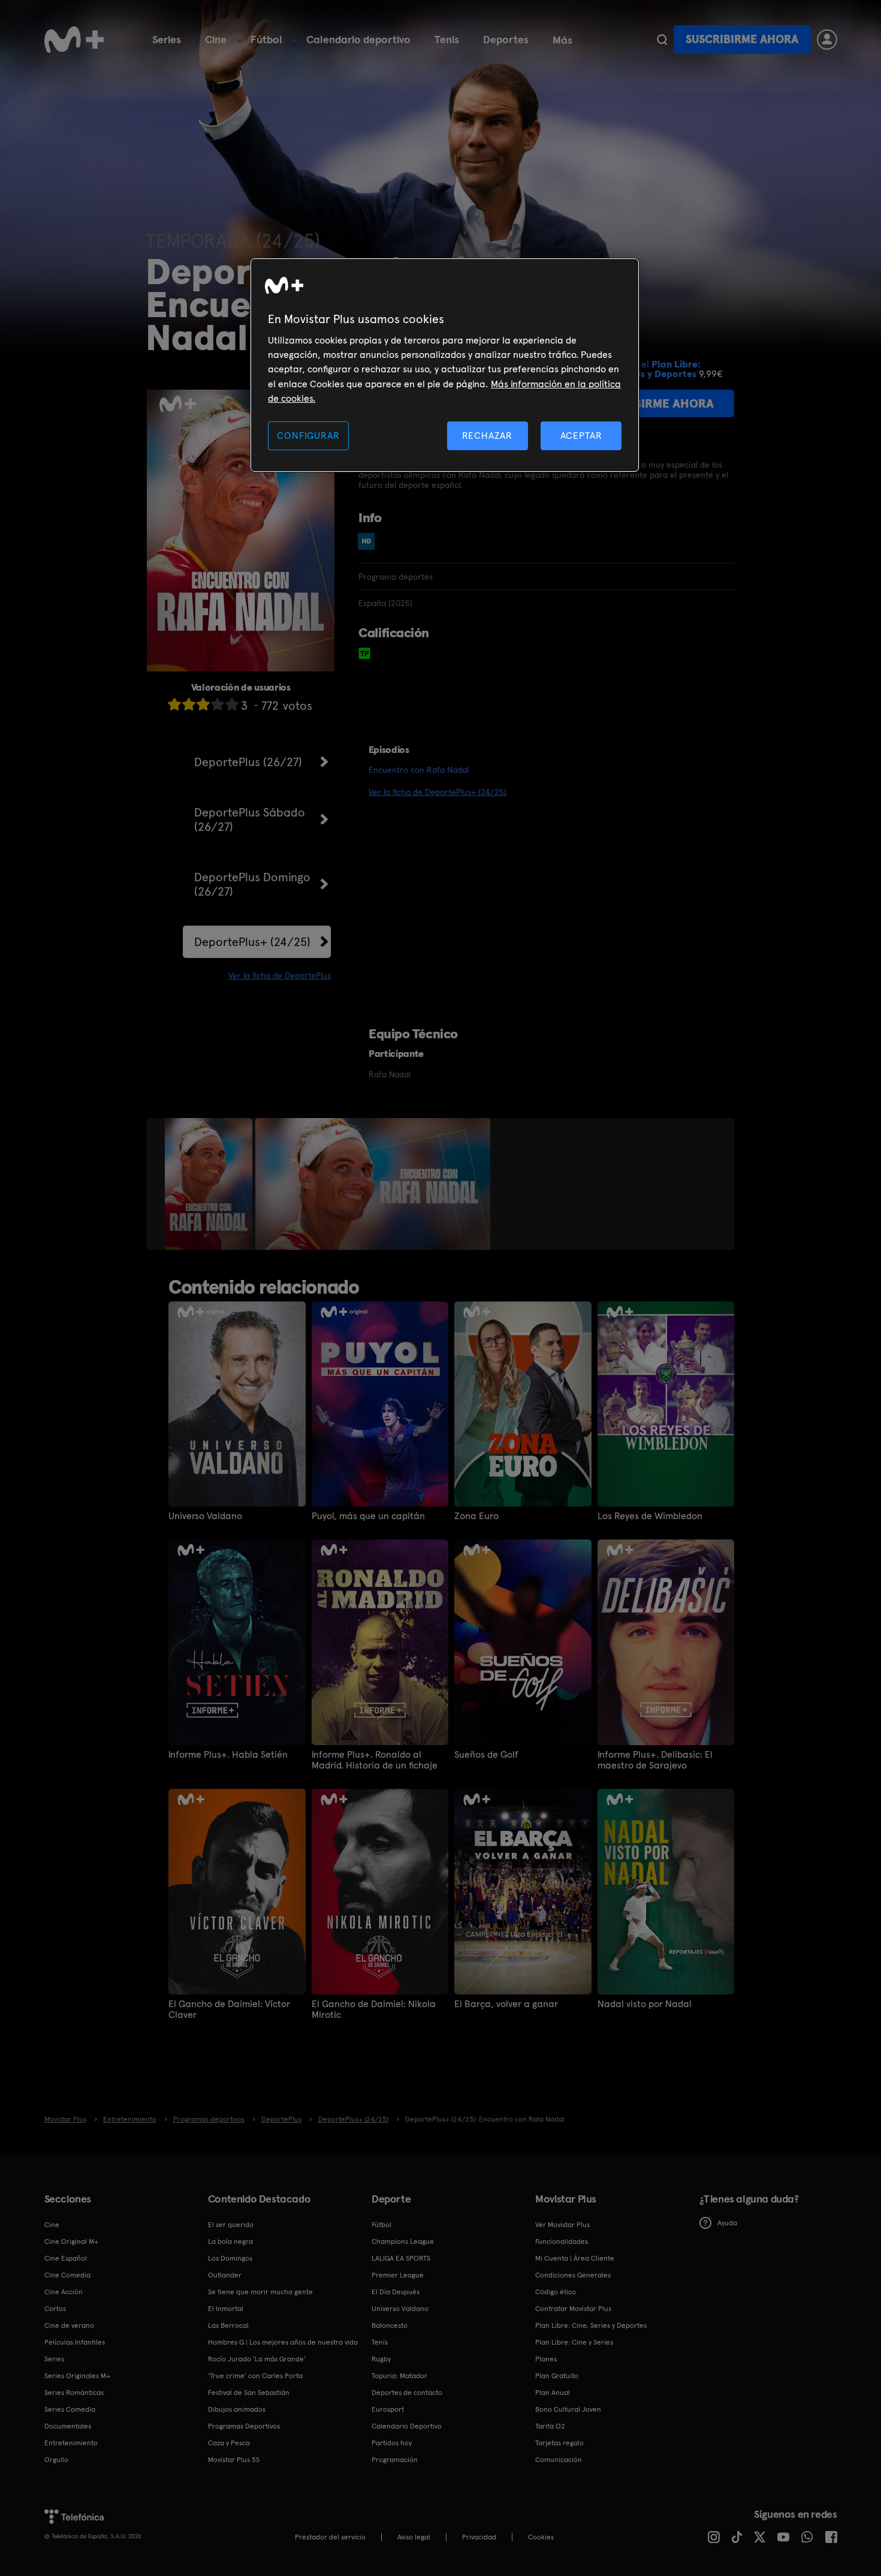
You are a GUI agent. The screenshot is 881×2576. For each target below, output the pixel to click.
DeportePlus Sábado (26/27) (250, 820)
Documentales (68, 2426)
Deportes (506, 39)
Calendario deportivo (358, 39)
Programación (395, 2460)
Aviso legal (414, 2537)
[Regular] (203, 704)
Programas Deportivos (244, 2426)
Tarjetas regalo (559, 2443)
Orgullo (56, 2460)
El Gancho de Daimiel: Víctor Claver (229, 2009)
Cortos (55, 2309)
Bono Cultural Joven (568, 2409)
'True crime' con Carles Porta (255, 2376)
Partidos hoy (392, 2443)
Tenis (447, 39)
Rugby (381, 2359)
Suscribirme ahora (742, 39)
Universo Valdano (205, 1516)
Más (562, 40)
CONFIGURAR (308, 436)
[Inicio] (74, 40)
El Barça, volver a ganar (506, 2004)
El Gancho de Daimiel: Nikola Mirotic (374, 2009)
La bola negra (230, 2241)
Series (167, 39)
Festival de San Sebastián (249, 2393)
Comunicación (559, 2460)
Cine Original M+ (71, 2241)
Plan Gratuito (557, 2376)
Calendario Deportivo (407, 2426)
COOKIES (541, 2537)
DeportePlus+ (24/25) (252, 942)
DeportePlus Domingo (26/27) (252, 884)
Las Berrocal (228, 2325)
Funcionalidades (562, 2241)
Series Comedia (70, 2409)
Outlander (225, 2275)
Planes (546, 2359)
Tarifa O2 (550, 2426)
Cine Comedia (67, 2275)
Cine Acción (64, 2292)
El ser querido (231, 2225)
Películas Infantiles (75, 2342)
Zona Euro (476, 1516)
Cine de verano (69, 2325)
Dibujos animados (237, 2409)
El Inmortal (226, 2309)
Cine (216, 39)
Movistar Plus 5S (234, 2460)
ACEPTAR (581, 436)
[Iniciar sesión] (827, 40)
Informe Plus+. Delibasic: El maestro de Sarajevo (655, 1760)
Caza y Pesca (229, 2443)
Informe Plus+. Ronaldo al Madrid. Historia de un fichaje (375, 1760)
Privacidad (479, 2537)
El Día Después (396, 2292)
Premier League (398, 2275)
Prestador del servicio (330, 2537)
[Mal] (189, 704)
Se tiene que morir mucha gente (260, 2292)
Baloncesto (390, 2325)
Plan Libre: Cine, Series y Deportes (591, 2325)
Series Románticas (74, 2393)
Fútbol (266, 39)
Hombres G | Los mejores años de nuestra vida (283, 2342)
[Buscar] (662, 40)
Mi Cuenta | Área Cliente (575, 2258)
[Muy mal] (174, 704)
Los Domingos (230, 2258)
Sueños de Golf (486, 1755)
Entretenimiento (71, 2443)
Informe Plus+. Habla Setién (228, 1755)
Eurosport (388, 2409)
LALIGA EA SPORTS (401, 2258)
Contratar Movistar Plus (573, 2309)
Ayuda (727, 2223)
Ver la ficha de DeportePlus (280, 975)
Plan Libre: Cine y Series (574, 2342)
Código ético (556, 2292)
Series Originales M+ (77, 2376)
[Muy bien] (232, 704)
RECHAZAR (487, 436)
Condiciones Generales (573, 2275)
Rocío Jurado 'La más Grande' (257, 2359)
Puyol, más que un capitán (368, 1516)
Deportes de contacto (407, 2393)
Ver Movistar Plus (562, 2225)
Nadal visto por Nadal (645, 2004)
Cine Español (66, 2258)
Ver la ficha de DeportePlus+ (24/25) (438, 792)
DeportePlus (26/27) (248, 762)
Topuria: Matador (399, 2376)
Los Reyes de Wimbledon (650, 1516)
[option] (210, 1184)
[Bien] (218, 704)
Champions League (403, 2241)
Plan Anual (553, 2393)
